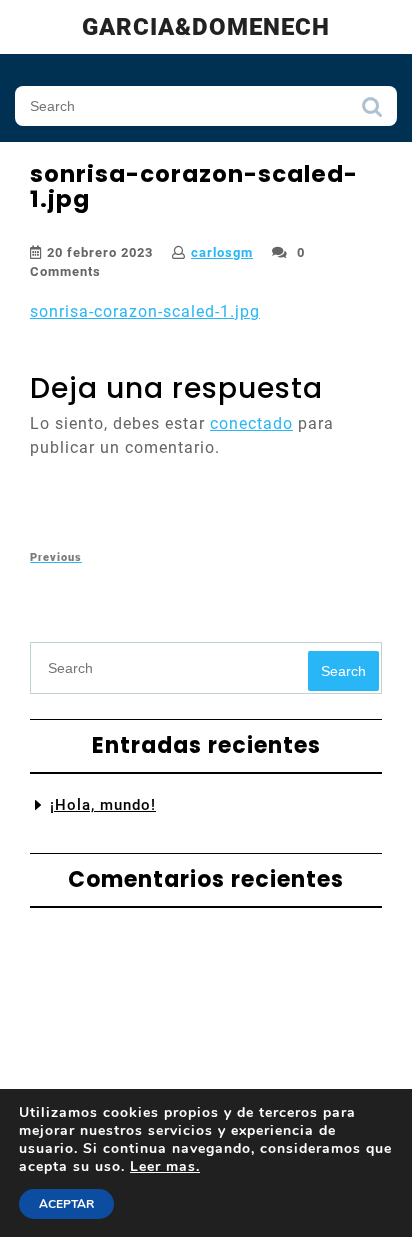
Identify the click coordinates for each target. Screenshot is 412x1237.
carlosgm (222, 252)
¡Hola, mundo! (103, 805)
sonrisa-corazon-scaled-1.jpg (145, 311)
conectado (251, 423)
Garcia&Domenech (206, 27)
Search (372, 112)
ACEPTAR (66, 1204)
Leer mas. (165, 1166)
